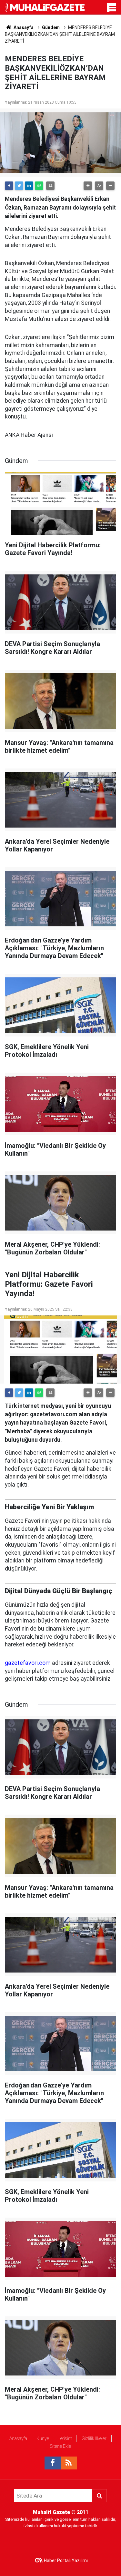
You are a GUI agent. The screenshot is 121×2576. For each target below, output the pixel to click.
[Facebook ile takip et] (53, 2463)
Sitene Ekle (60, 2446)
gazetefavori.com (28, 1663)
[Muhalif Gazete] (45, 7)
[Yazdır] (50, 186)
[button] (88, 186)
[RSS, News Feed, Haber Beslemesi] (69, 2463)
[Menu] (113, 9)
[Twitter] (19, 186)
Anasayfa (18, 2438)
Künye (43, 2438)
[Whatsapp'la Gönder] (39, 186)
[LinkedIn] (29, 186)
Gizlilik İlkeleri (95, 2438)
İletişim (65, 2438)
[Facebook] (9, 186)
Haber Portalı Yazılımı (66, 2561)
